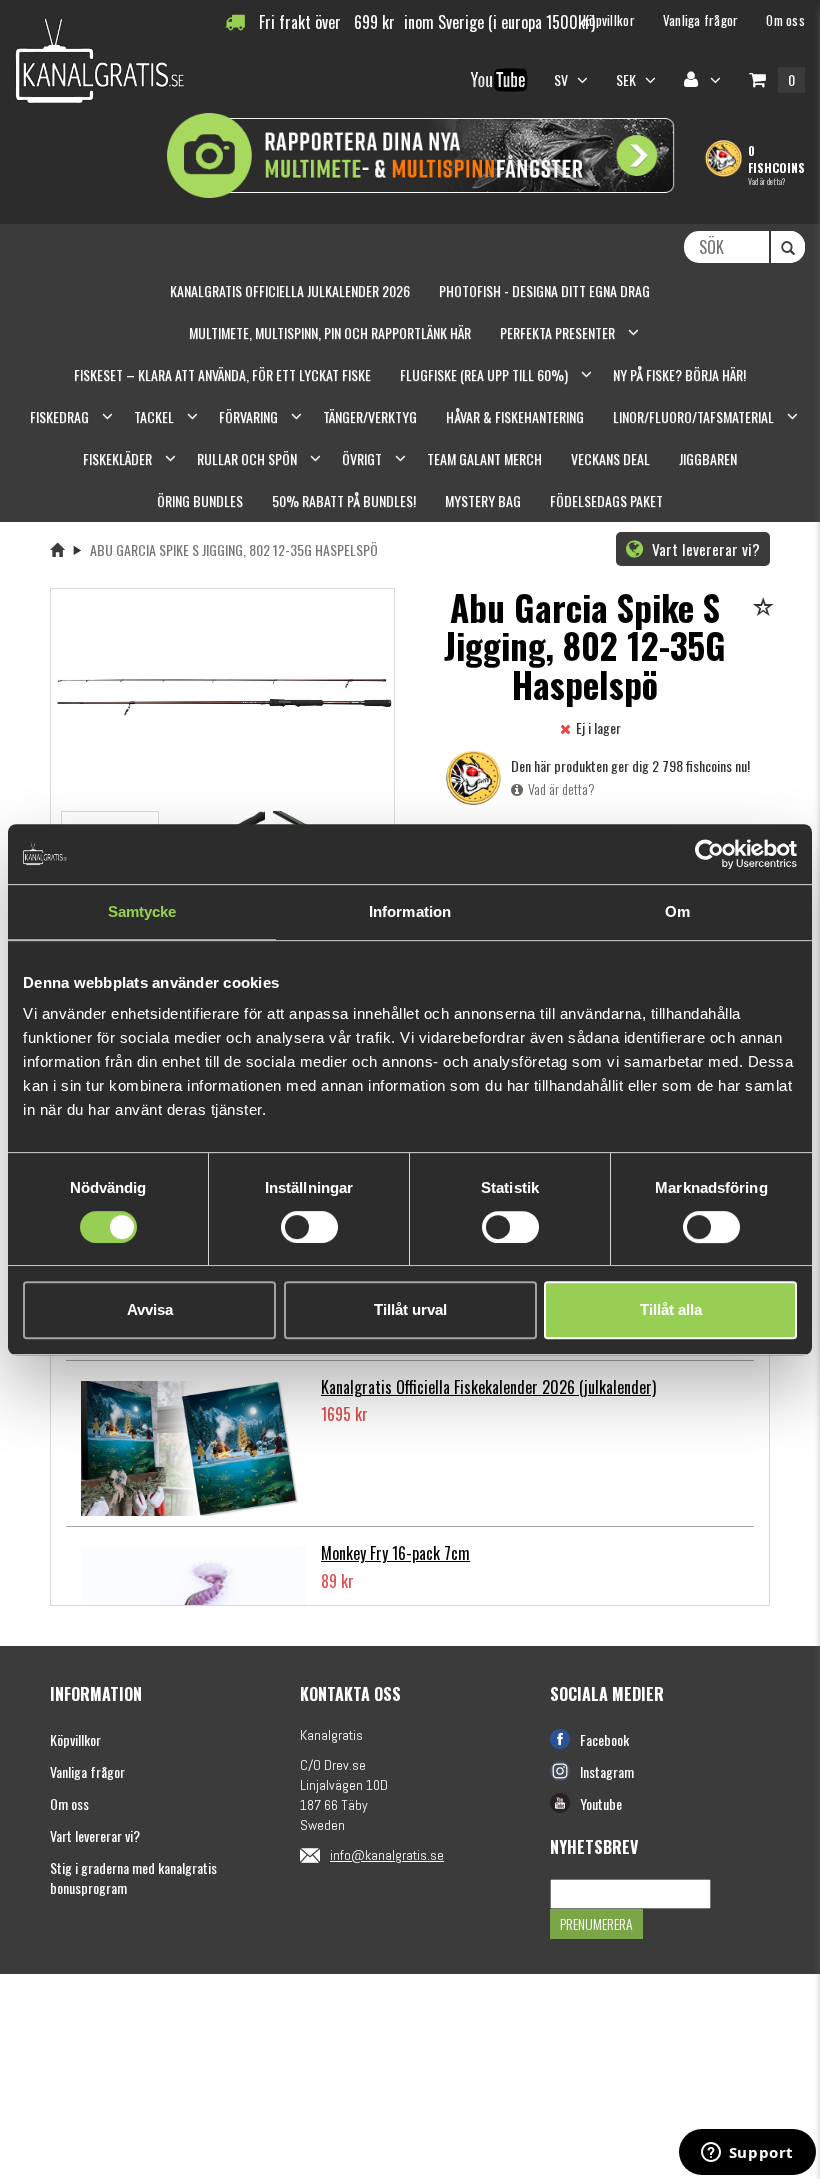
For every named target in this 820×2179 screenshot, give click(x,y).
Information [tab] (410, 911)
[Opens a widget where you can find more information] (747, 2154)
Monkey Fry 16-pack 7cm (395, 1553)
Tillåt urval (410, 1309)
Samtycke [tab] (142, 911)
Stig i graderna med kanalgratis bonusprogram (133, 1877)
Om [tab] (677, 911)
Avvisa (150, 1309)
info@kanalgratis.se (387, 1855)
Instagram (607, 1771)
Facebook (604, 1739)
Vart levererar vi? (704, 549)
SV (563, 79)
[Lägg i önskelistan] (766, 608)
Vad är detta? (766, 181)
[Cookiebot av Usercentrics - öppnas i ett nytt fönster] (709, 854)
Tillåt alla (671, 1309)
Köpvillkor (75, 1739)
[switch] (309, 1227)
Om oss (69, 1803)
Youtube (601, 1803)
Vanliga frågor (87, 1771)
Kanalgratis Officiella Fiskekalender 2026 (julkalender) (488, 1387)
